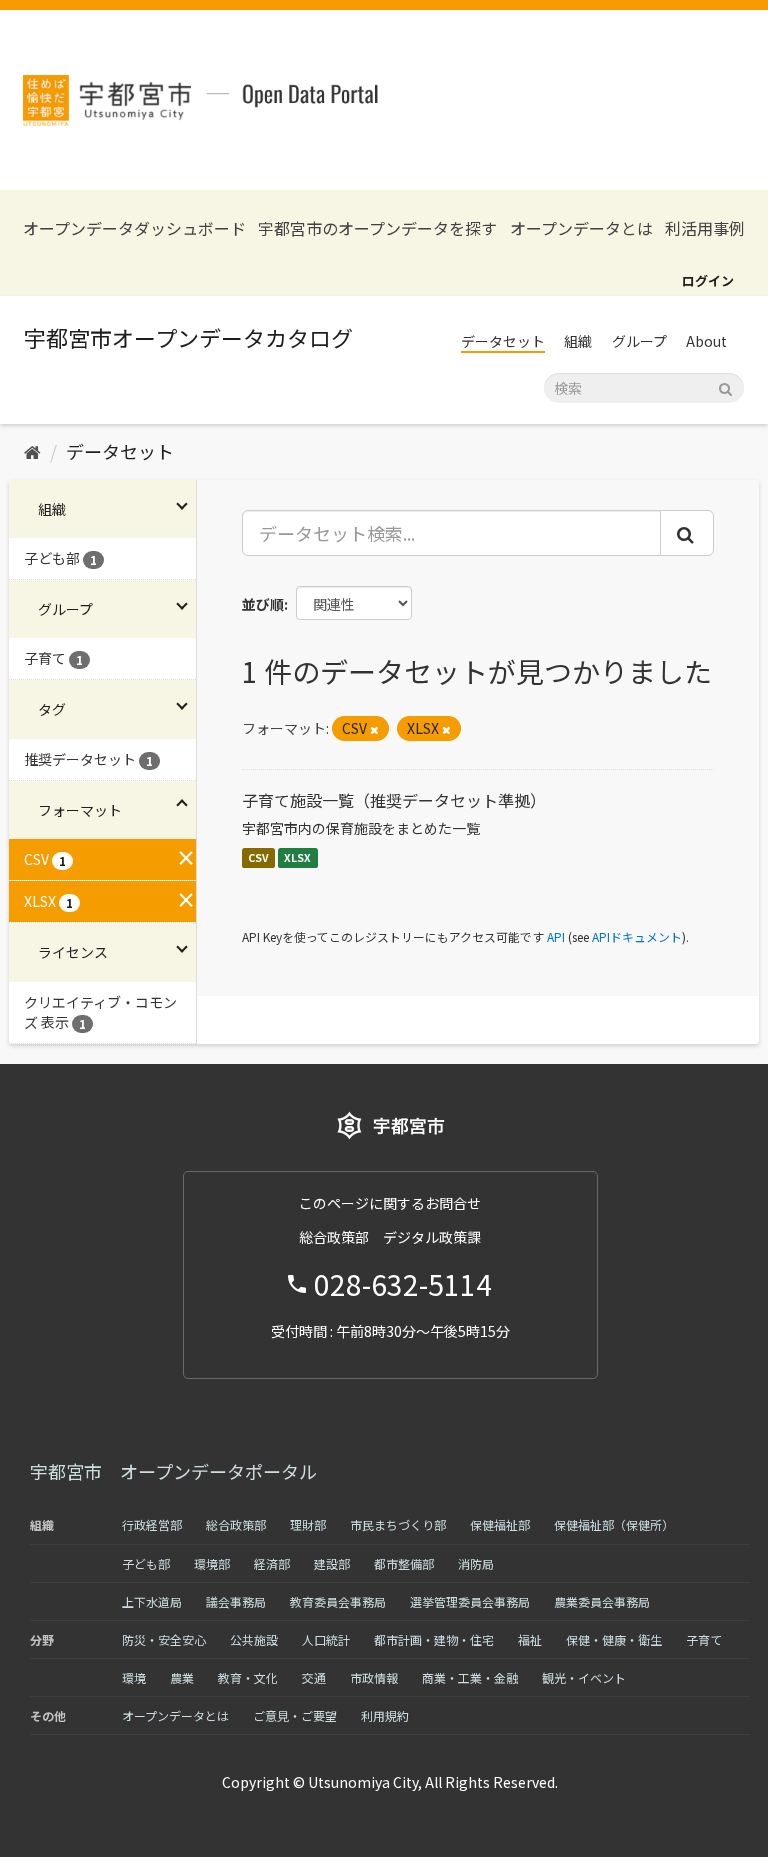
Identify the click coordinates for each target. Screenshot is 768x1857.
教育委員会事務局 (338, 1601)
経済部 (272, 1563)
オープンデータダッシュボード (134, 228)
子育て (704, 1639)
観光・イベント (584, 1677)
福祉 (530, 1639)
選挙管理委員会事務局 (470, 1601)
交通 (314, 1677)
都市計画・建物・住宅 (434, 1639)
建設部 (332, 1563)
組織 (578, 341)
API (556, 936)
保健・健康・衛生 (614, 1639)
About (706, 341)
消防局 (476, 1563)
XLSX (297, 857)
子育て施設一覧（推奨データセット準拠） (394, 800)
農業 (182, 1677)
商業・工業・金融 (470, 1677)
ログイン (708, 280)
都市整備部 (404, 1563)
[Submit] (725, 386)
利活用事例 (705, 228)
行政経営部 (152, 1524)
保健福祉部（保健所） (614, 1524)
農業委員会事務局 (602, 1601)
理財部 (308, 1524)
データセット (503, 341)
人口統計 (326, 1639)
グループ (639, 341)
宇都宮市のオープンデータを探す (377, 228)
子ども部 (146, 1563)
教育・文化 (248, 1677)
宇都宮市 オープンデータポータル (173, 1471)
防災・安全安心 (164, 1639)
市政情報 (374, 1677)
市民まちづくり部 (398, 1524)
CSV (258, 857)
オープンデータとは (581, 228)
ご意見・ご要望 (295, 1715)
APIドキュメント (637, 936)
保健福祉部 (500, 1524)
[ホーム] (32, 451)
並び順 (263, 604)
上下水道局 (152, 1601)
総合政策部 (236, 1524)
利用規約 (385, 1715)
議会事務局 (236, 1601)
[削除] (374, 729)
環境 (134, 1677)
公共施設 (254, 1639)
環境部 (212, 1563)
